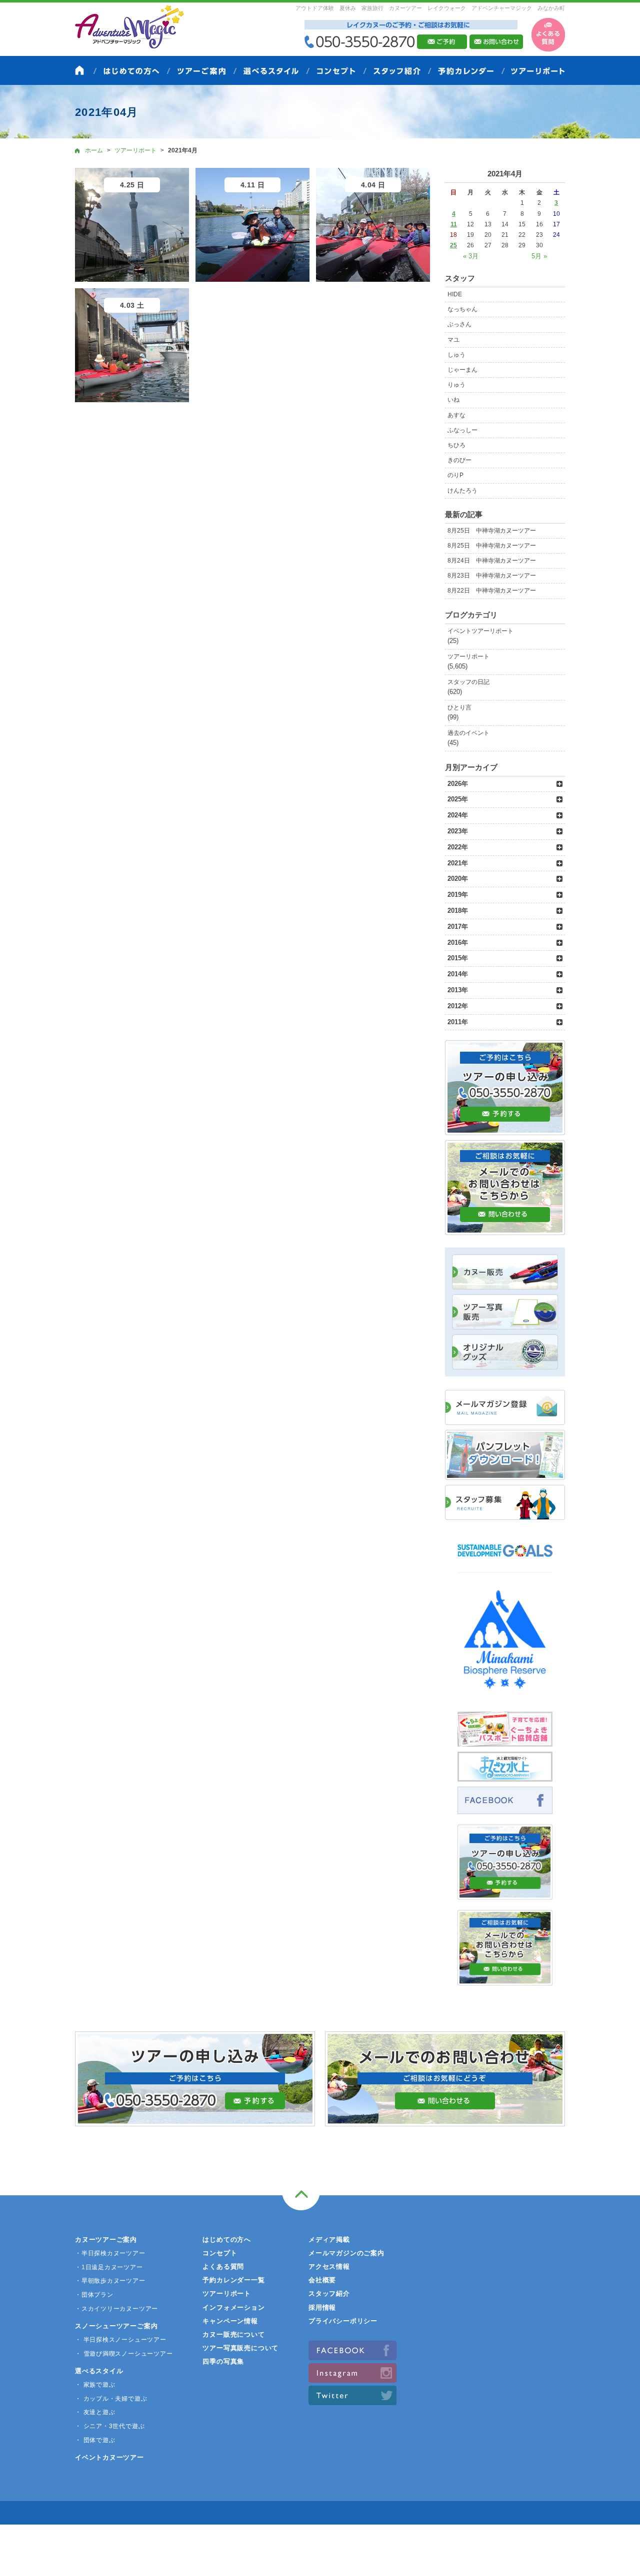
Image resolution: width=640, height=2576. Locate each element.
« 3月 (471, 256)
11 (454, 224)
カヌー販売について (233, 2334)
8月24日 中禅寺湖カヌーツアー (492, 561)
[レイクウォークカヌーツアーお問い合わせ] (505, 1980)
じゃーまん (462, 370)
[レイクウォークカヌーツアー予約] (505, 1894)
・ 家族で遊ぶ (95, 2385)
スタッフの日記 (468, 682)
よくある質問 (223, 2266)
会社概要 (322, 2280)
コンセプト (220, 2253)
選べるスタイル (99, 2371)
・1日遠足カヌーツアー (109, 2267)
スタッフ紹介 (329, 2293)
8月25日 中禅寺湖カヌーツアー (492, 531)
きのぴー (459, 460)
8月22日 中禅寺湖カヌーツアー (492, 591)
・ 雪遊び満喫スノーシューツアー (124, 2354)
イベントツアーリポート (480, 631)
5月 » (539, 256)
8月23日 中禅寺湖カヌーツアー (492, 576)
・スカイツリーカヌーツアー (116, 2309)
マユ (453, 340)
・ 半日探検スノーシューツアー (121, 2340)
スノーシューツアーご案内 (116, 2326)
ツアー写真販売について (240, 2348)
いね (453, 400)
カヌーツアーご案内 (106, 2240)
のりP (455, 475)
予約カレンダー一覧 (233, 2280)
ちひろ (456, 445)
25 (453, 245)
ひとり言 (459, 707)
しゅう (456, 355)
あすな (456, 415)
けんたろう (462, 491)
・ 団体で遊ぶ (95, 2440)
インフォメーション (233, 2307)
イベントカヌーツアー (109, 2457)
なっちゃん (462, 309)
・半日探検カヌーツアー (110, 2253)
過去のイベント (468, 733)
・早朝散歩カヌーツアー (110, 2281)
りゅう (456, 385)
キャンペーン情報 (230, 2321)
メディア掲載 (329, 2240)
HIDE (455, 294)
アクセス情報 (329, 2266)
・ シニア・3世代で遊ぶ (110, 2426)
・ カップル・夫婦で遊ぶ (111, 2399)
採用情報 (322, 2307)
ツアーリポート (468, 656)
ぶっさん (459, 324)
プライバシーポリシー (343, 2321)
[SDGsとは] (505, 1562)
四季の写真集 (223, 2361)
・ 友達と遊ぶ (95, 2412)
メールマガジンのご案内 (346, 2253)
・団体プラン (94, 2295)
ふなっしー (462, 430)
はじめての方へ (226, 2240)
